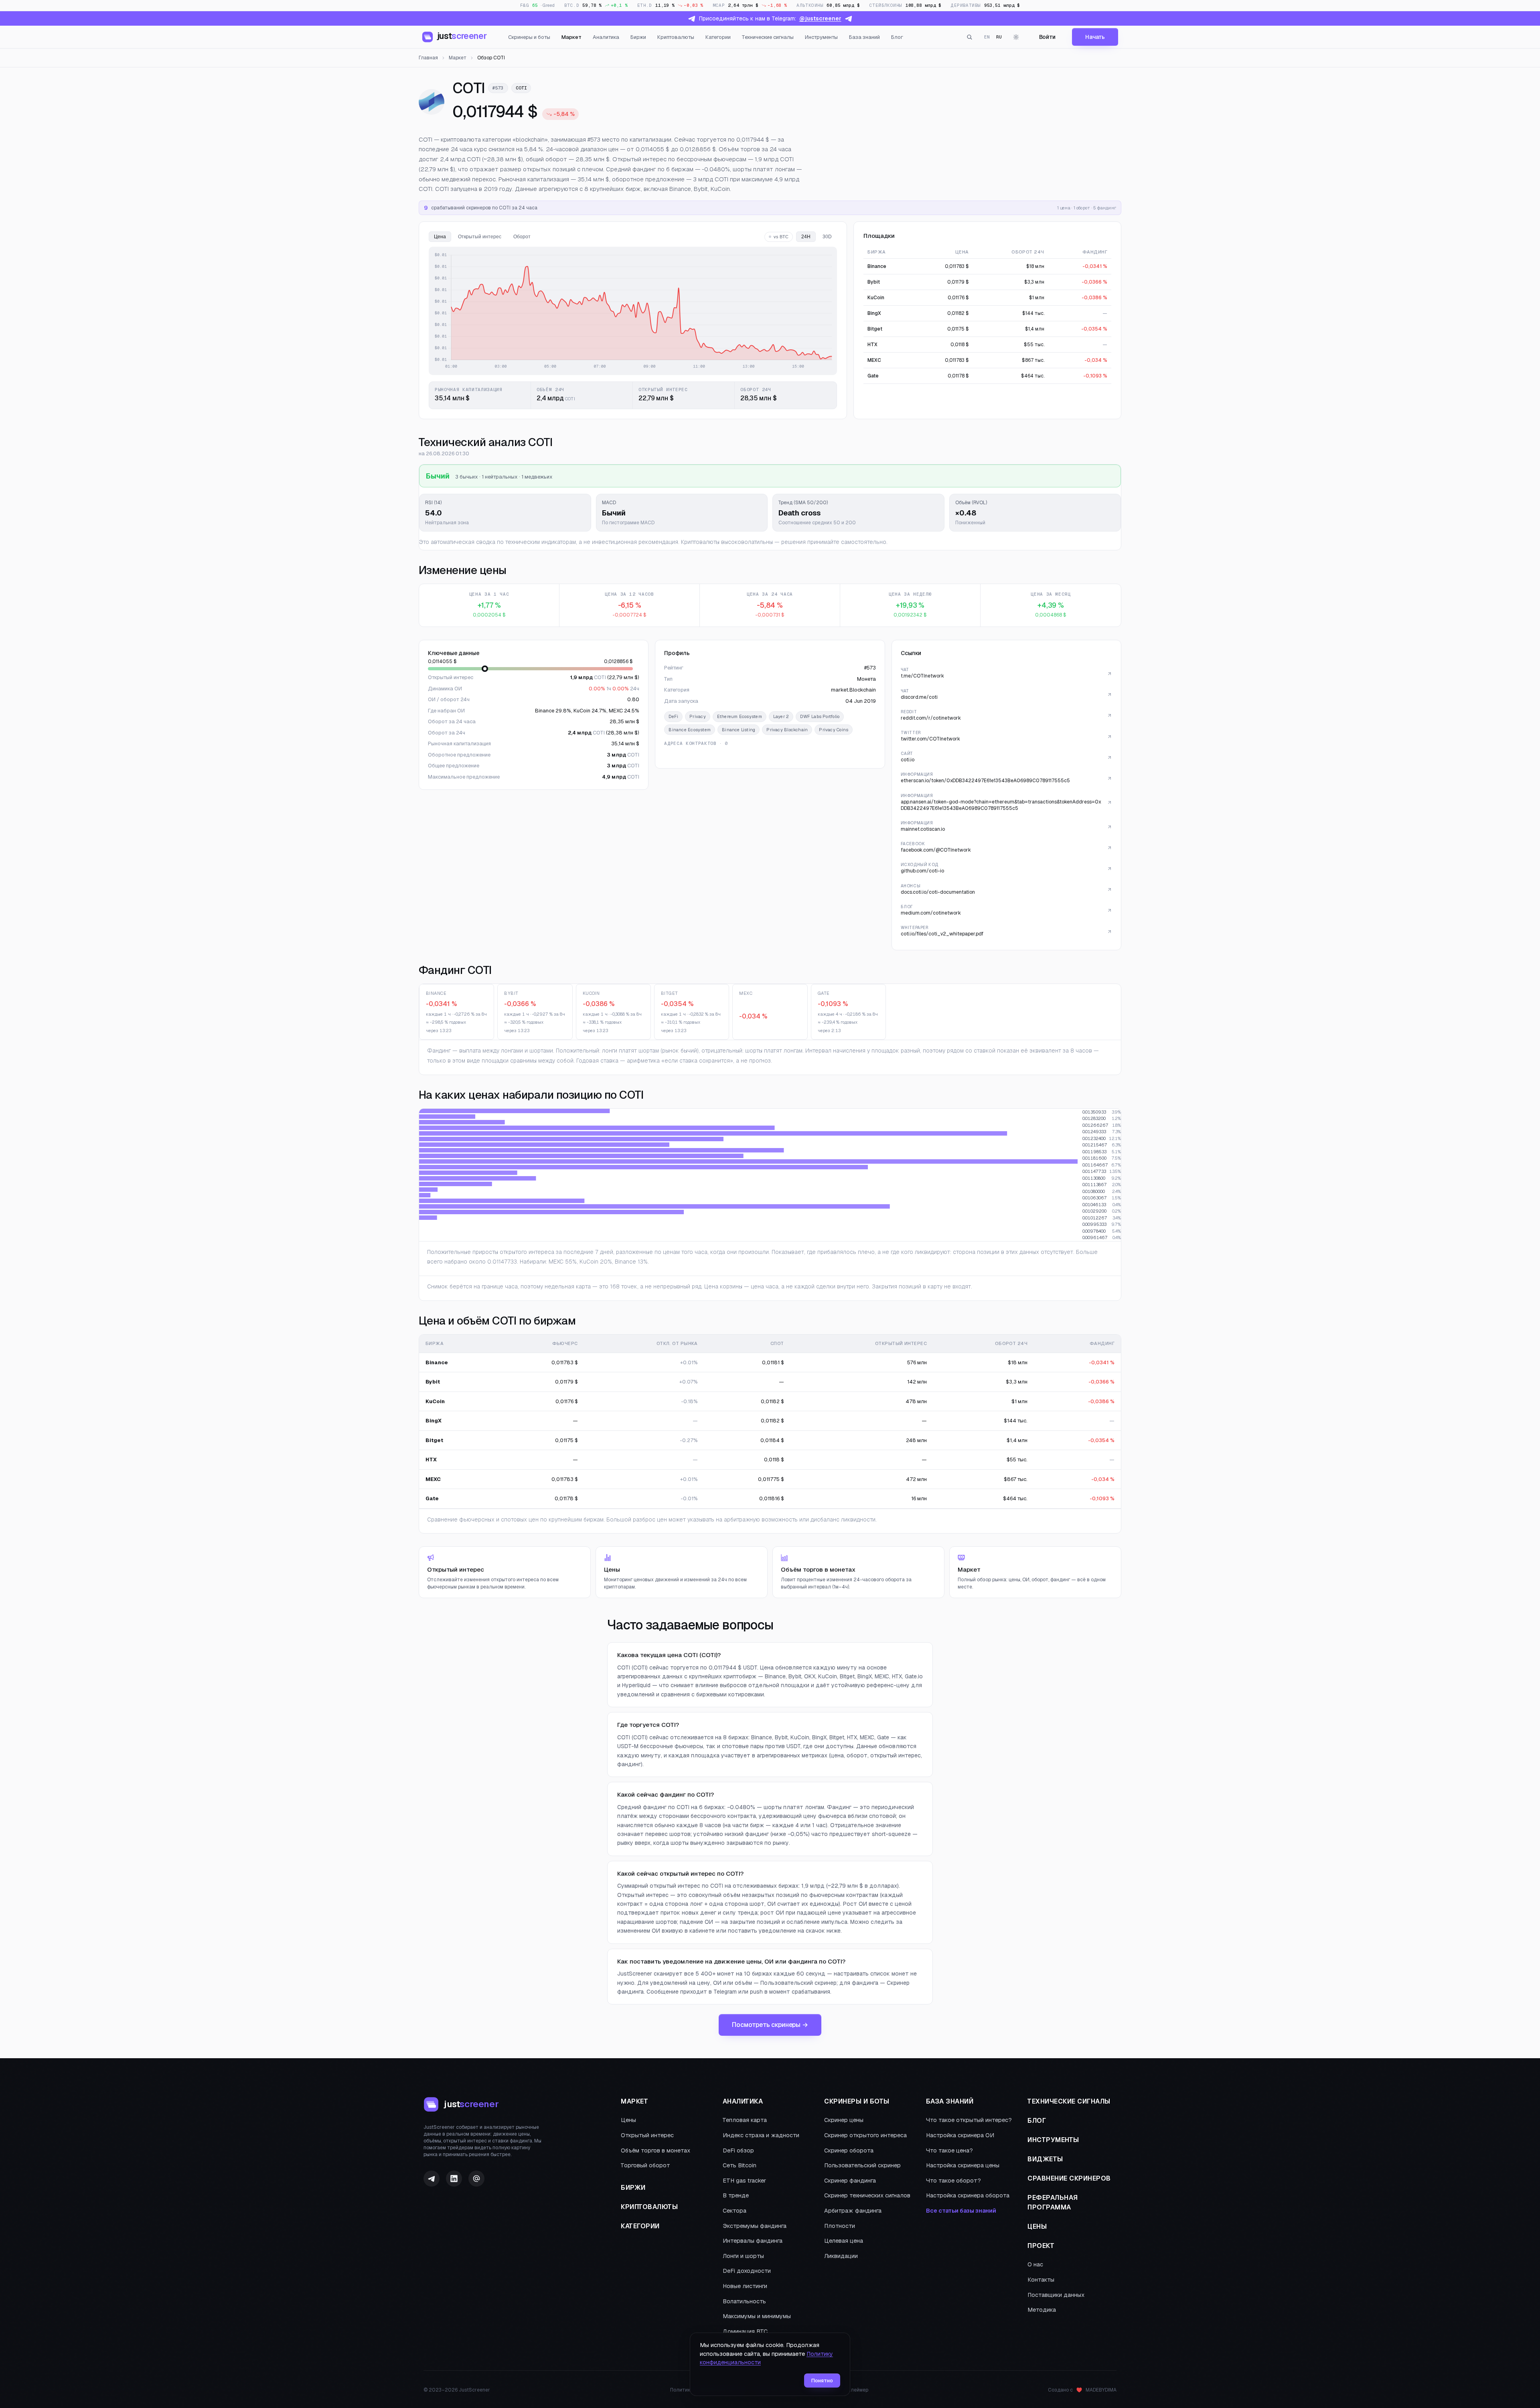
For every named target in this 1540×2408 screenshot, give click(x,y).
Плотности (840, 2226)
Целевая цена (844, 2241)
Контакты (1041, 2280)
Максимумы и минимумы (757, 2316)
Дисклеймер (853, 2390)
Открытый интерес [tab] (480, 237)
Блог (897, 37)
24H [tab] (806, 237)
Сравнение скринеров (1069, 2178)
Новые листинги (745, 2286)
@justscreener (820, 18)
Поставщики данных (1056, 2295)
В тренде (736, 2195)
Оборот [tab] (522, 237)
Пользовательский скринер (862, 2165)
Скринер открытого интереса (865, 2135)
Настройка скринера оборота (968, 2195)
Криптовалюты (676, 37)
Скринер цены (844, 2120)
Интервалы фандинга (753, 2241)
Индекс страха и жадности (761, 2135)
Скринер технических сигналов (867, 2195)
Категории (718, 37)
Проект (1041, 2246)
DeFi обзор (738, 2150)
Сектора (735, 2211)
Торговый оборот (645, 2165)
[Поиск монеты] (970, 37)
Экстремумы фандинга (755, 2226)
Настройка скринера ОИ (960, 2135)
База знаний (864, 37)
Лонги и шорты (743, 2256)
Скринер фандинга (850, 2181)
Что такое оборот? (953, 2181)
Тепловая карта (745, 2120)
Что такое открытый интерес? (969, 2120)
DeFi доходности (747, 2271)
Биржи (638, 37)
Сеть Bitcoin (740, 2165)
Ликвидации (841, 2256)
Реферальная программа (1053, 2202)
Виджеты (1045, 2159)
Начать (1095, 37)
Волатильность (744, 2301)
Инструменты (821, 37)
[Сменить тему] (1016, 37)
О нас (1035, 2264)
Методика (1042, 2310)
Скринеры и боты (529, 37)
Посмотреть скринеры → (770, 2025)
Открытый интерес (647, 2135)
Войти (1047, 37)
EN (987, 37)
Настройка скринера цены (963, 2165)
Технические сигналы (768, 37)
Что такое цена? (949, 2150)
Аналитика (606, 37)
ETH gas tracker (744, 2181)
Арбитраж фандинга (853, 2211)
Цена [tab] (440, 237)
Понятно (822, 2381)
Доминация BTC (745, 2331)
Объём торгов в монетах (656, 2150)
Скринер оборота (849, 2150)
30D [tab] (827, 237)
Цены (628, 2120)
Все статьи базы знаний (961, 2211)
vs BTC (781, 237)
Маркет (571, 37)
